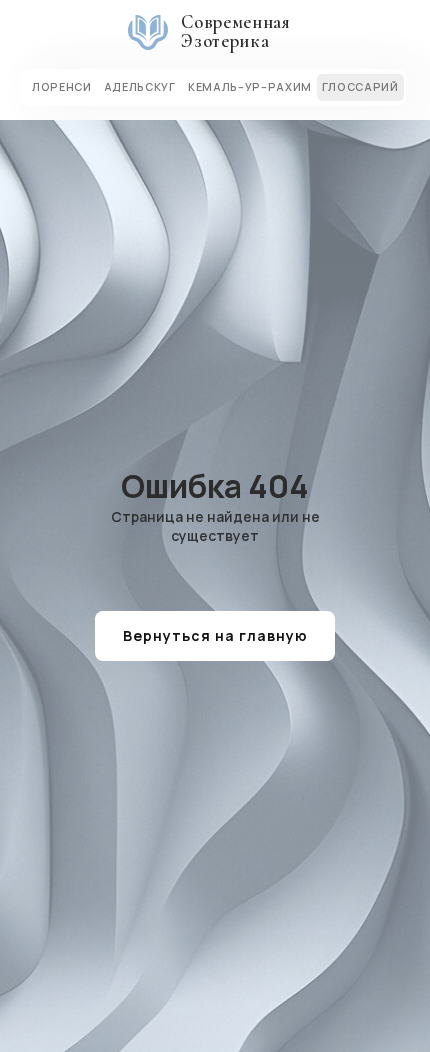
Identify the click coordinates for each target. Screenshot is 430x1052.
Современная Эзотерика (235, 31)
